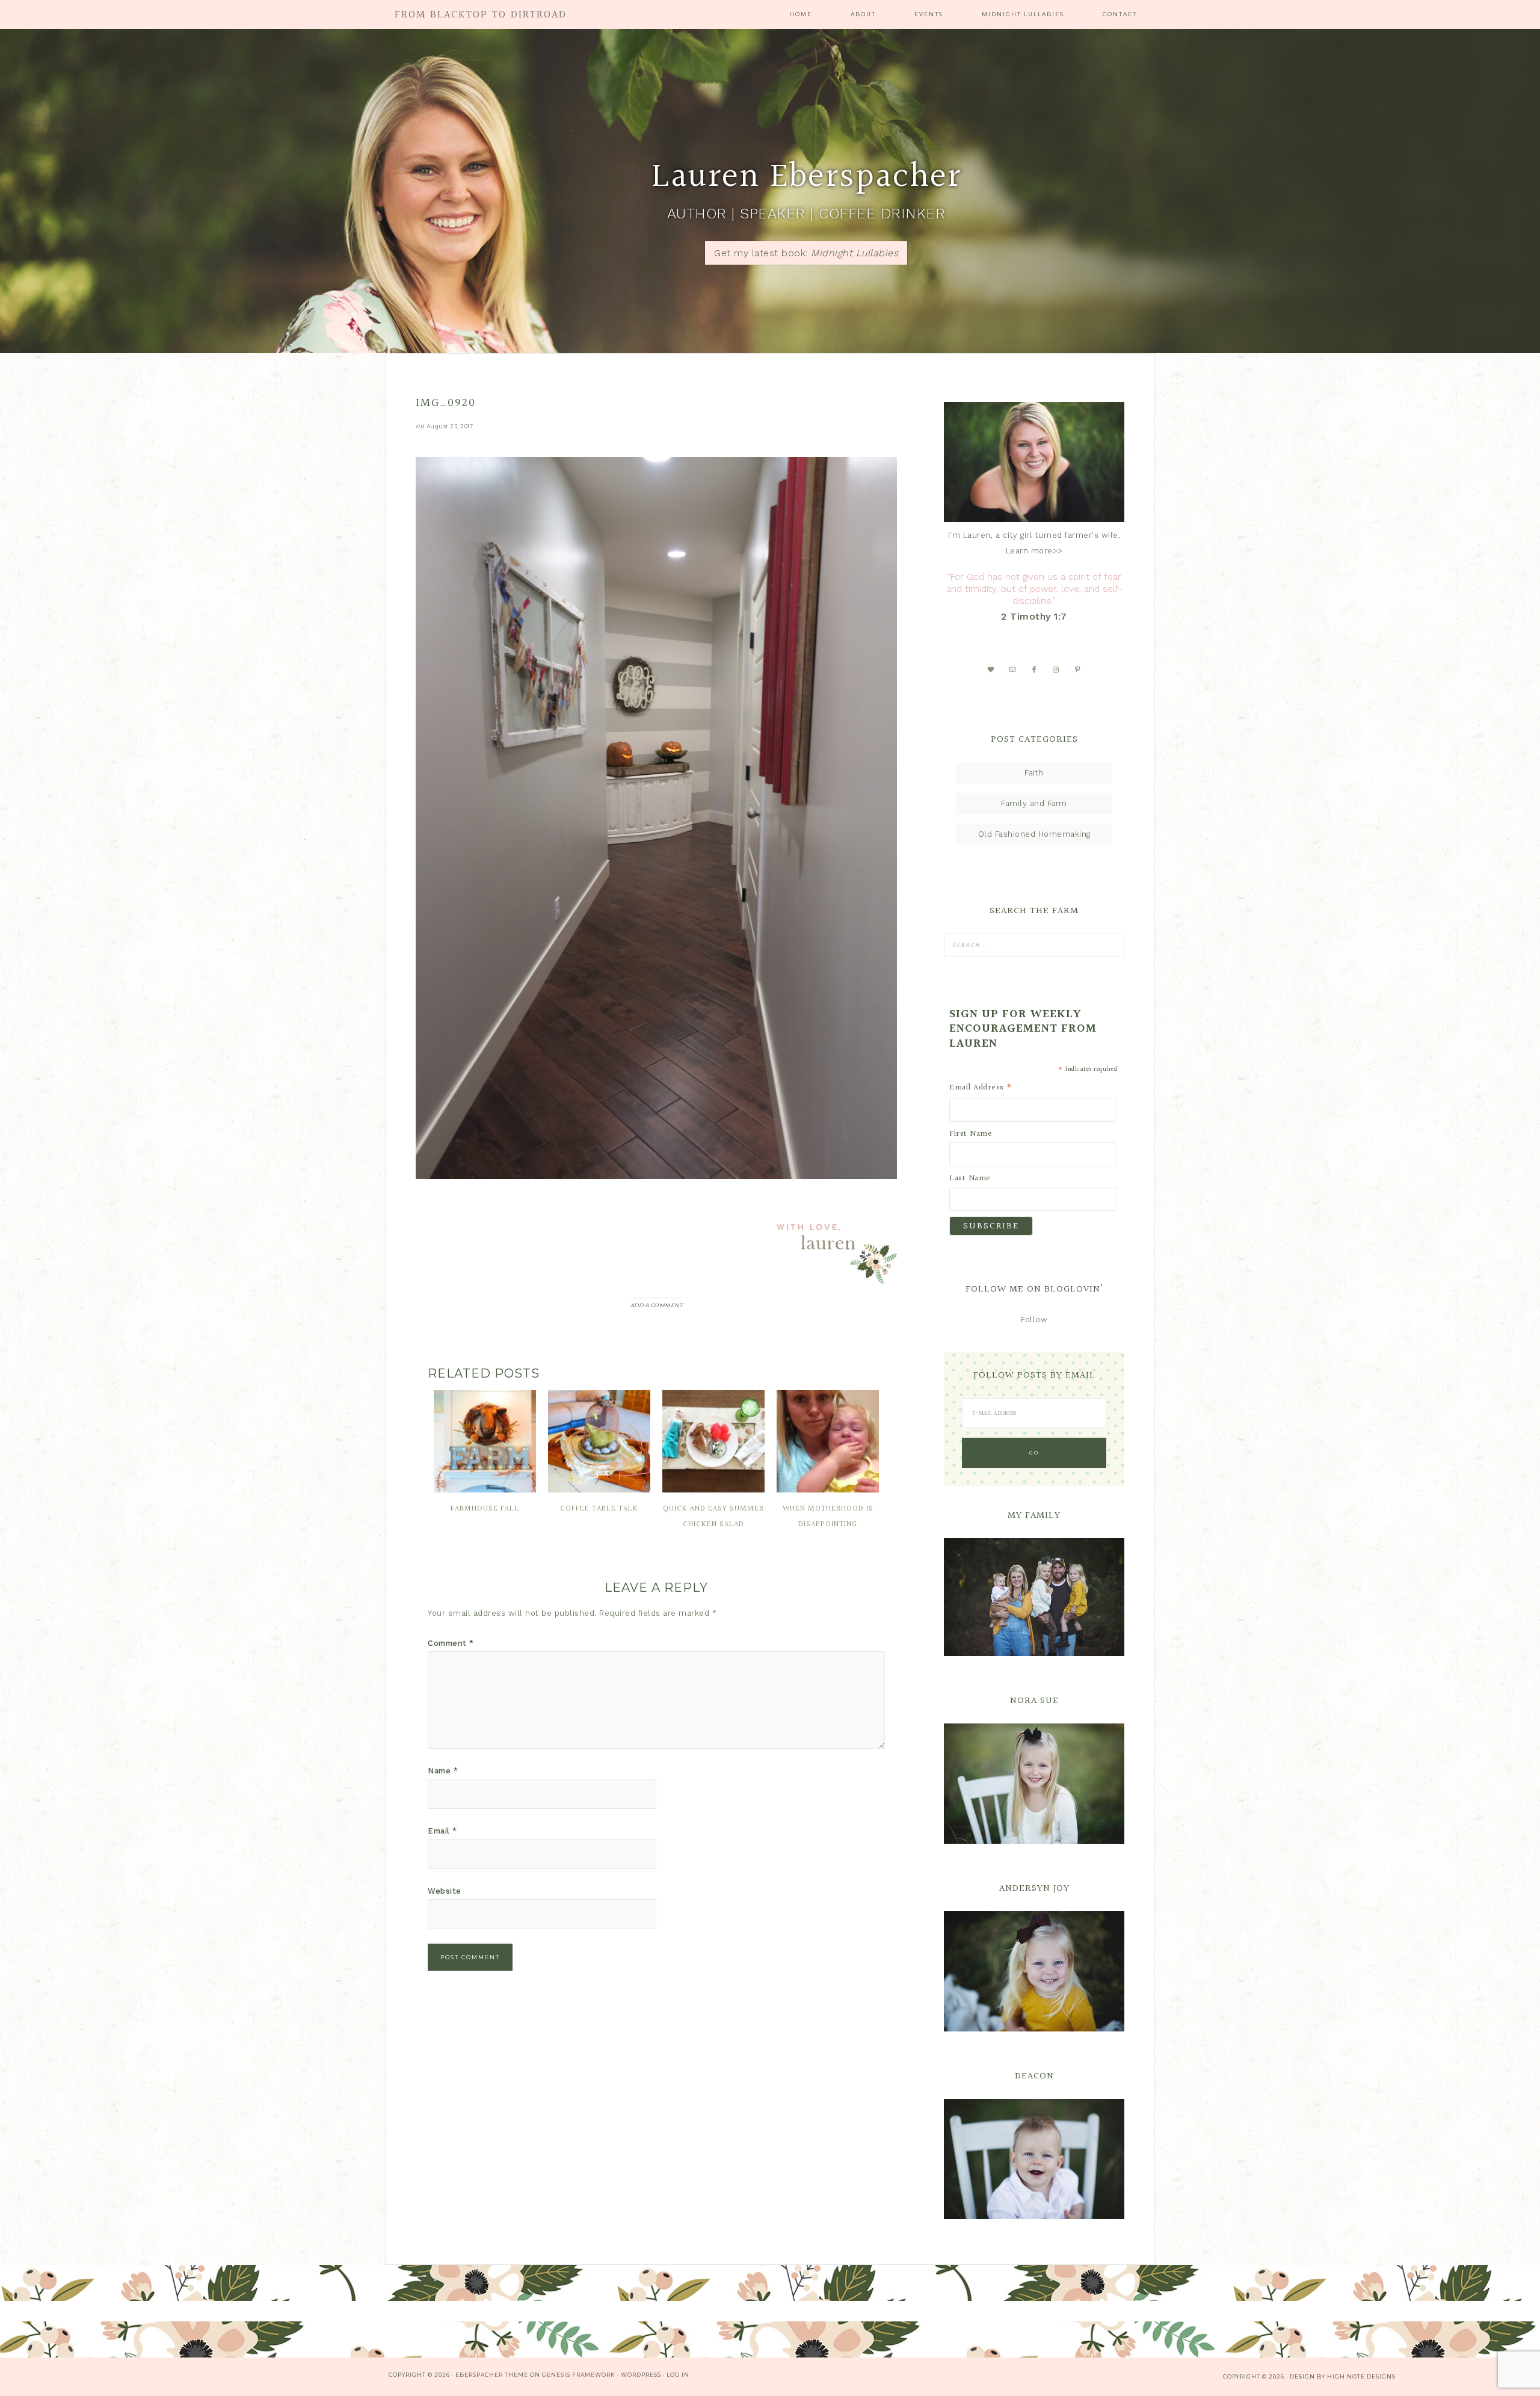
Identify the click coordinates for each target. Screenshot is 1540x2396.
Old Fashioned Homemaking (1034, 834)
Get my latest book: (806, 253)
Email (442, 1831)
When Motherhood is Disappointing (828, 1517)
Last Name (970, 1178)
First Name (971, 1134)
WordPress (641, 2375)
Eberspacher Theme (492, 2375)
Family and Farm (1034, 803)
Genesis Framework (579, 2375)
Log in (678, 2375)
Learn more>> (1034, 551)
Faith (1034, 773)
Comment (451, 1643)
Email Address (981, 1088)
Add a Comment (657, 1305)
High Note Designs (1361, 2376)
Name (443, 1771)
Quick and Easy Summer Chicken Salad (713, 1517)
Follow (1034, 1320)
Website (445, 1891)
